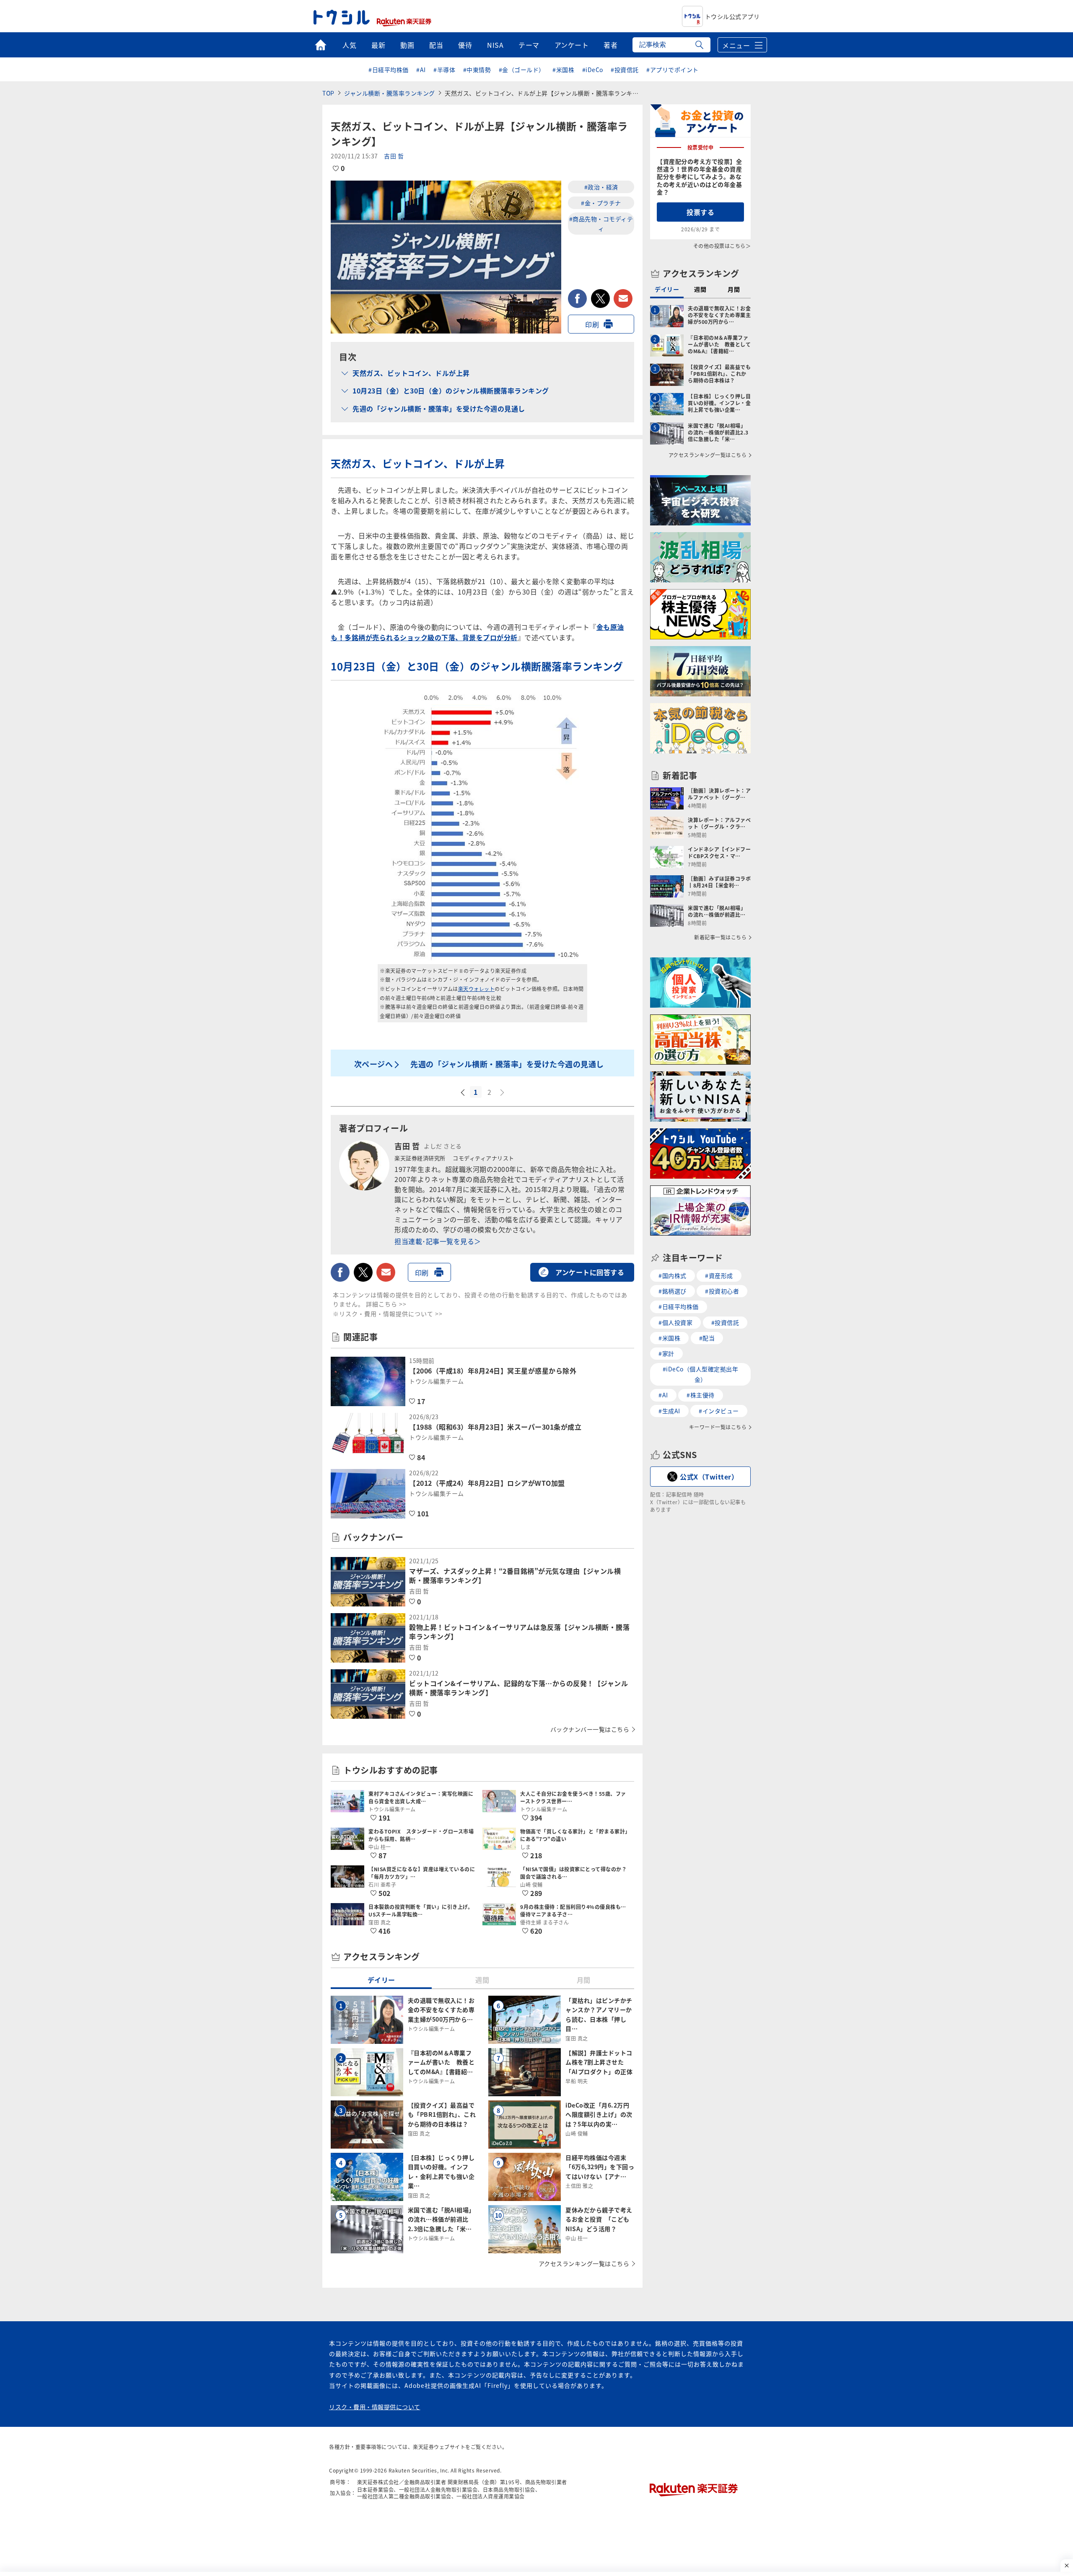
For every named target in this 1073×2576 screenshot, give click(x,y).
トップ (320, 45)
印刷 (592, 324)
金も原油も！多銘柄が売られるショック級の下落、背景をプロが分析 (477, 632)
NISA (495, 45)
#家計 (666, 1353)
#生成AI (669, 1411)
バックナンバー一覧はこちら (590, 1729)
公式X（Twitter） (709, 1477)
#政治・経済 (601, 187)
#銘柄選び (673, 1291)
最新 (378, 45)
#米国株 (563, 70)
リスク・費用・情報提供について (375, 2407)
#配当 (707, 1338)
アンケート (572, 45)
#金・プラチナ (601, 203)
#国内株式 (673, 1275)
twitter (600, 299)
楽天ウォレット (477, 989)
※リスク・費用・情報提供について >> (388, 1314)
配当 (436, 45)
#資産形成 (719, 1275)
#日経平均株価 (389, 70)
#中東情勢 (477, 70)
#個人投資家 (675, 1322)
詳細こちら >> (386, 1304)
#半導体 (444, 70)
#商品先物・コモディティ (601, 223)
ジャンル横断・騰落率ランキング (390, 93)
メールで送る (623, 299)
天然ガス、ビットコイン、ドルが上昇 (411, 373)
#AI (421, 70)
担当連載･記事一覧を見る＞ (438, 1241)
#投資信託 (625, 70)
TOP (328, 93)
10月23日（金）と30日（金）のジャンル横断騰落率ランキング (451, 391)
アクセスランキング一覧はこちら (584, 2263)
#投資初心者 (722, 1291)
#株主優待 (701, 1395)
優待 (465, 45)
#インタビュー (719, 1411)
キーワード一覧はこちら (718, 1427)
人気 (349, 45)
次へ (503, 1093)
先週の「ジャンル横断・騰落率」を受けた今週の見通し (439, 409)
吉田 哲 (394, 156)
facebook (577, 299)
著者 (610, 45)
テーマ (529, 45)
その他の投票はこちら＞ (722, 246)
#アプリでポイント (673, 70)
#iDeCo (593, 70)
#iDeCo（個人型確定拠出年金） (701, 1374)
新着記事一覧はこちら (720, 937)
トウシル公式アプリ (732, 16)
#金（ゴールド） (522, 70)
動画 (407, 45)
